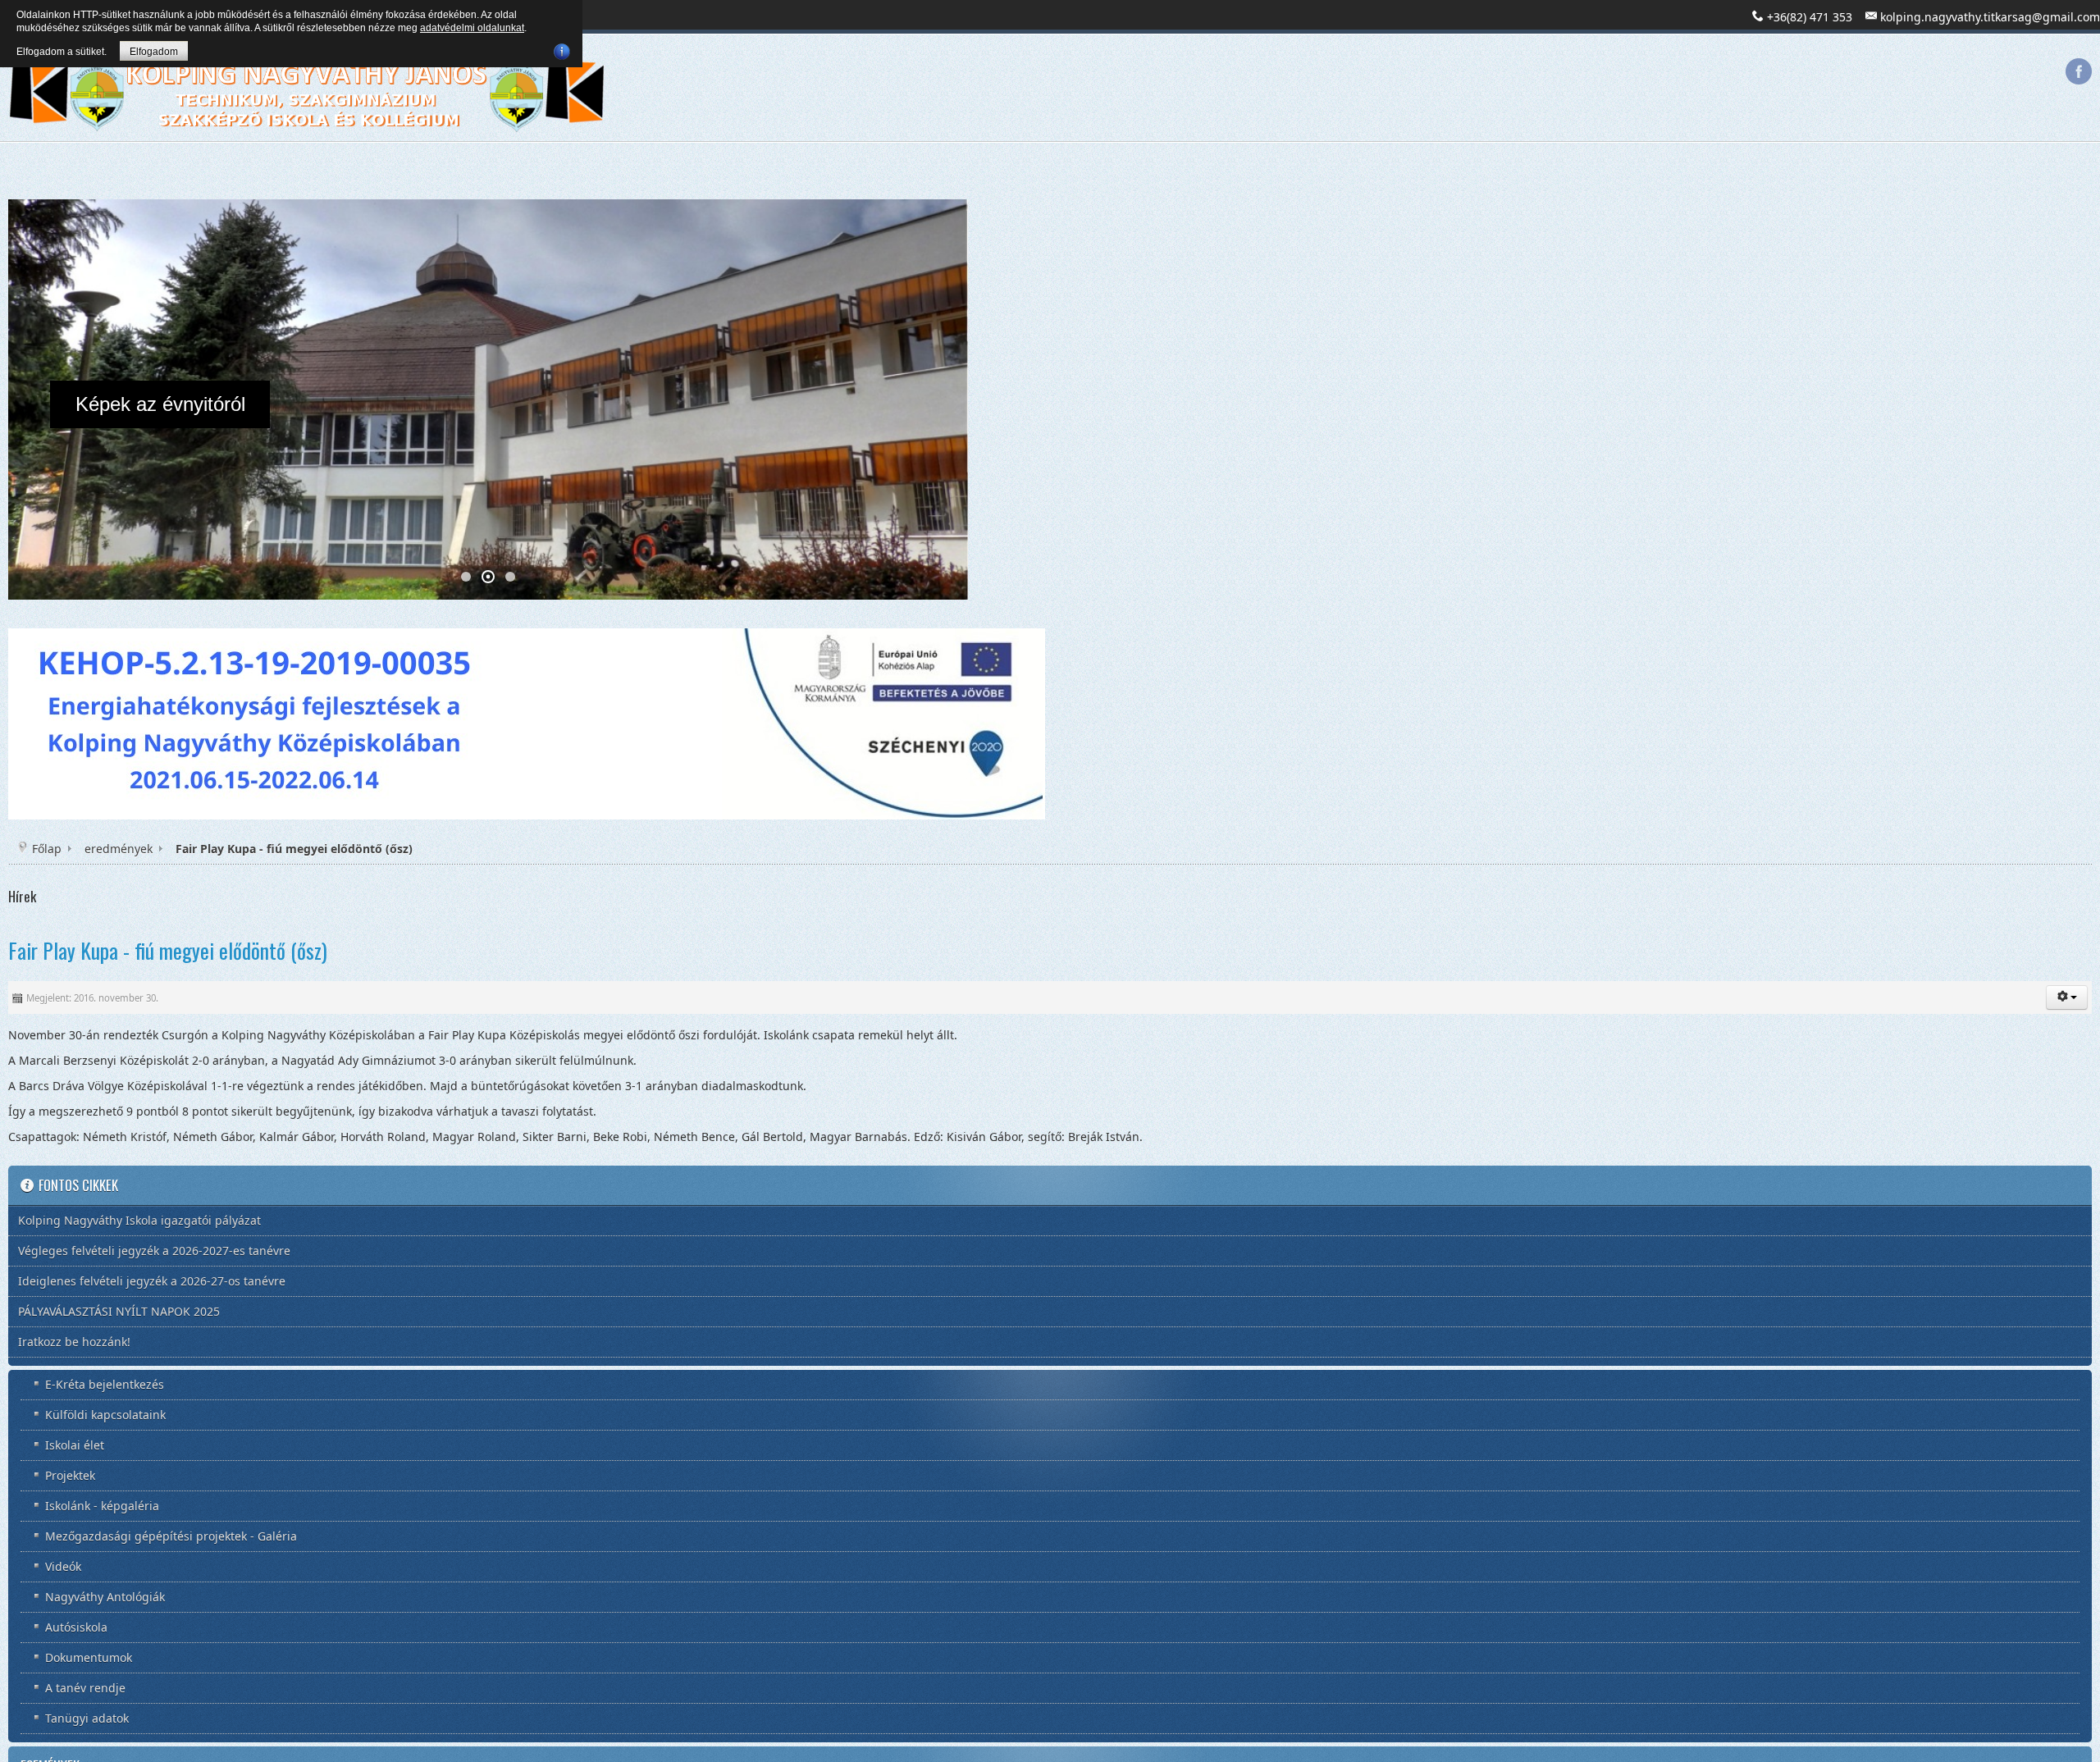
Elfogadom (154, 52)
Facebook (2079, 71)
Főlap (47, 848)
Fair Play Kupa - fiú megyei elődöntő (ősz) (168, 949)
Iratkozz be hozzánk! (74, 1341)
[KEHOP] (527, 721)
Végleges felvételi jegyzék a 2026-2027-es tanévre (154, 1250)
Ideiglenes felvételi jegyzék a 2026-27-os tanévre (152, 1280)
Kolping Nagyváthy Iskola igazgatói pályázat (139, 1219)
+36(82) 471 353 (1810, 17)
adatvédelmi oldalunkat (472, 28)
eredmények (119, 848)
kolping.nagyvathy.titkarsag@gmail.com (1990, 17)
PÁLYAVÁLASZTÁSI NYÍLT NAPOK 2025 (119, 1310)
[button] (2067, 997)
